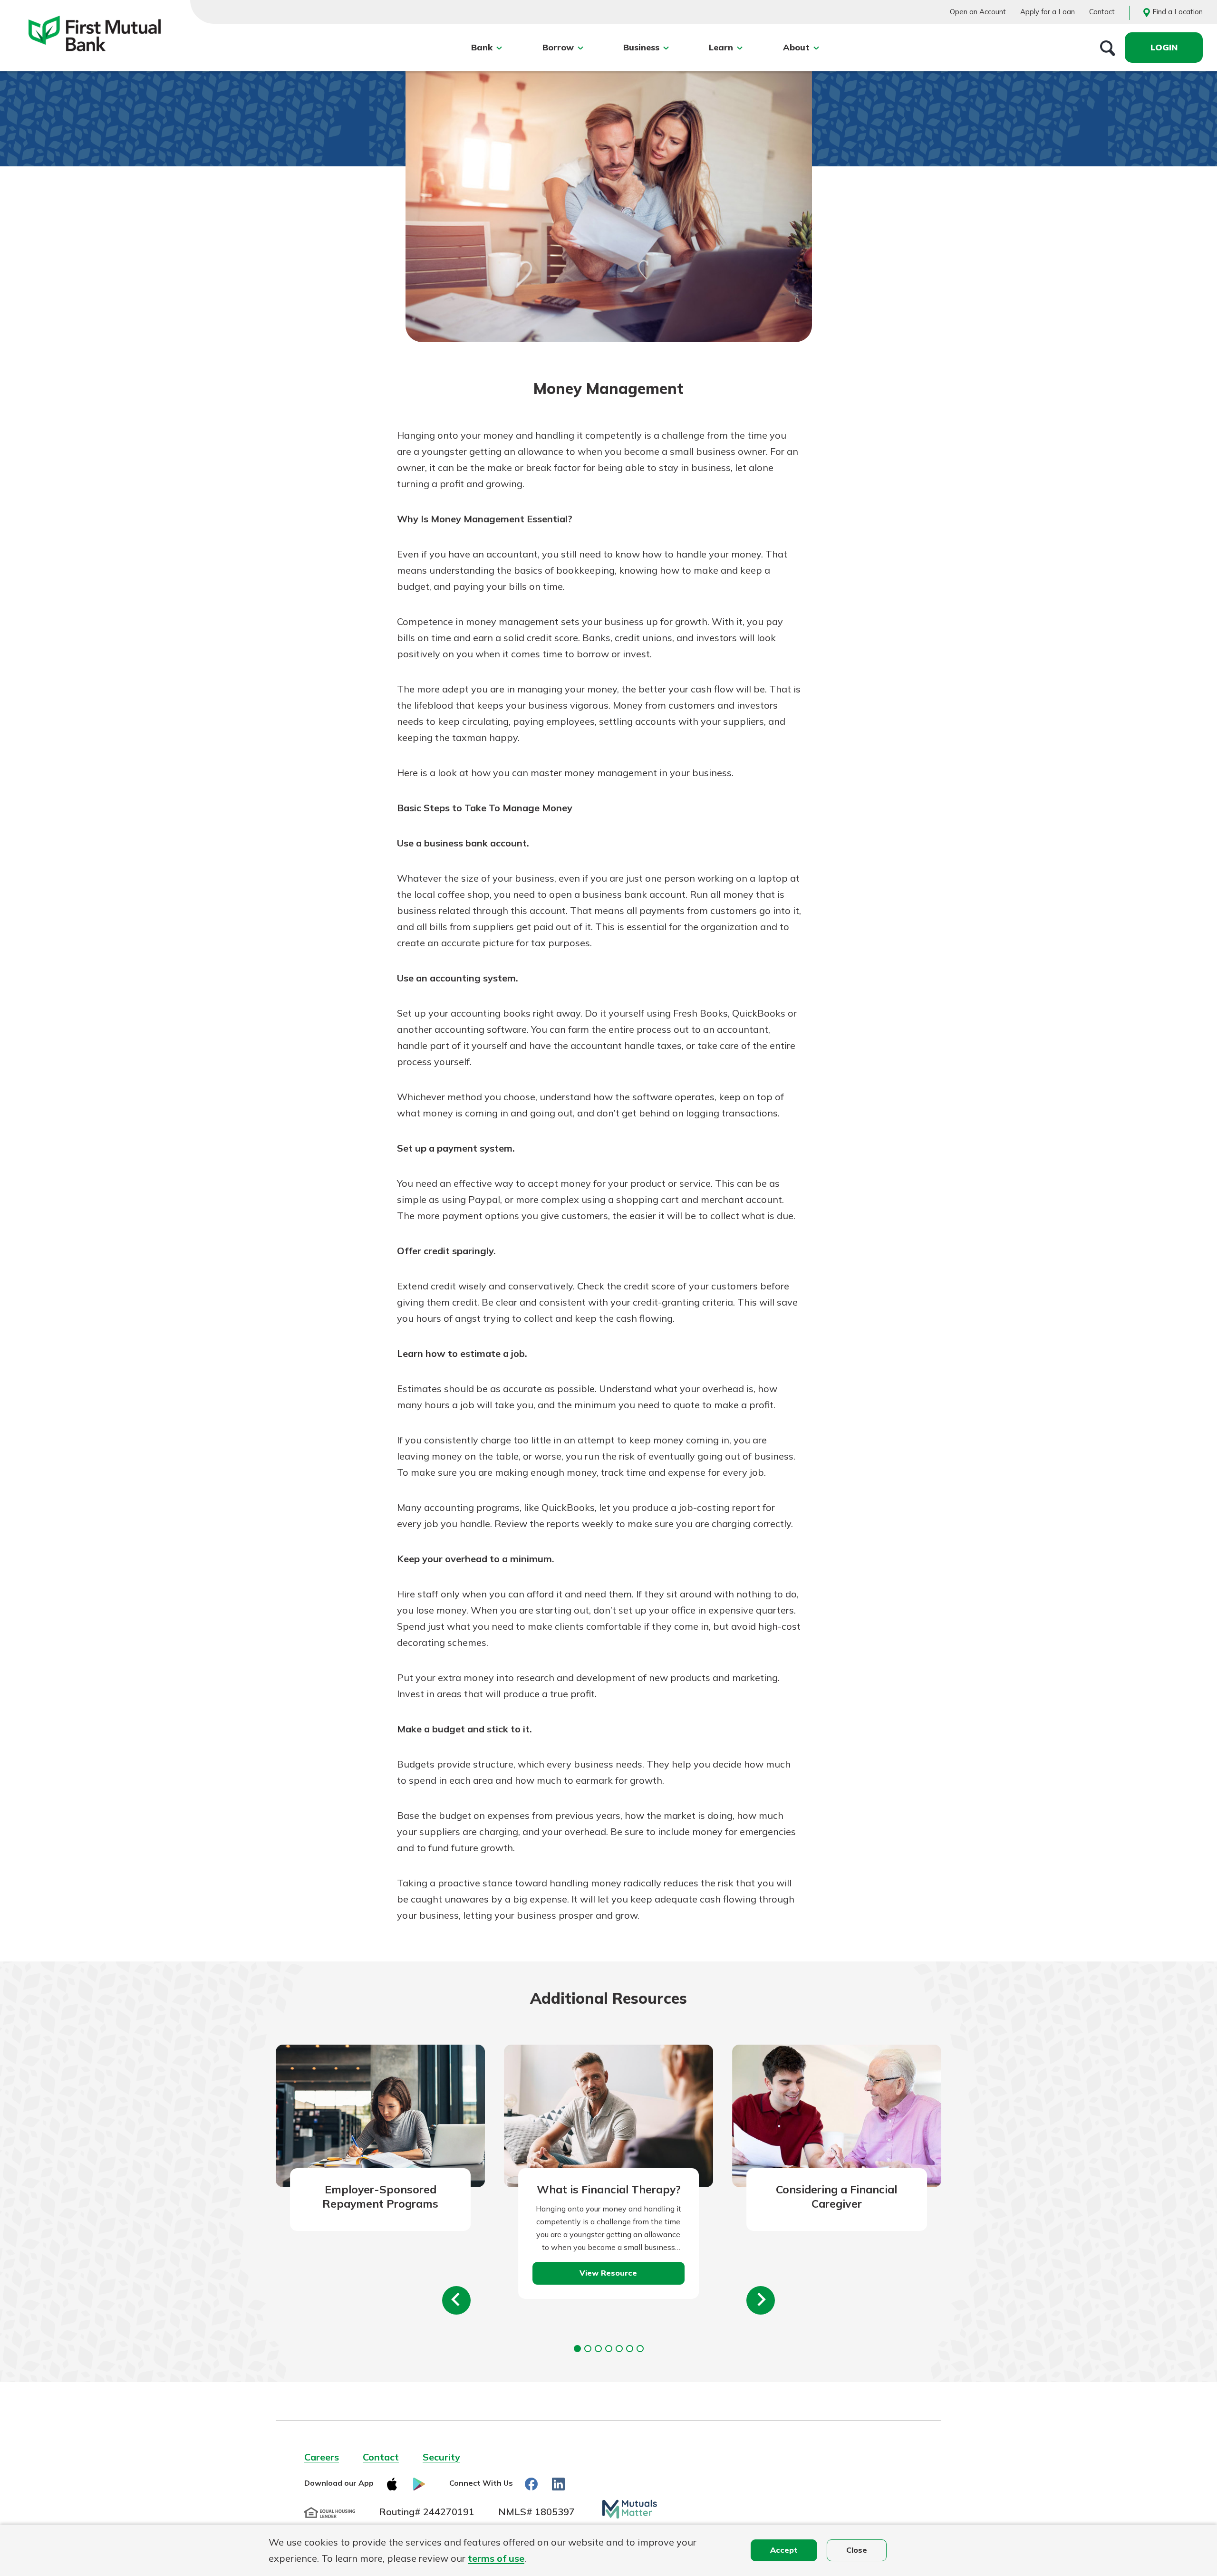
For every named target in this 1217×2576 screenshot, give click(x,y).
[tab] (577, 2349)
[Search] (1108, 48)
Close (857, 2550)
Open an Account (978, 12)
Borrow (558, 47)
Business (641, 47)
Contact (1102, 12)
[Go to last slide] (456, 2300)
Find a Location (1178, 12)
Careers (322, 2457)
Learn (721, 47)
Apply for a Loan (1048, 12)
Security (441, 2457)
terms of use (496, 2558)
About (796, 47)
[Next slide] (761, 2300)
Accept (784, 2550)
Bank (482, 47)
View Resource (608, 2273)
